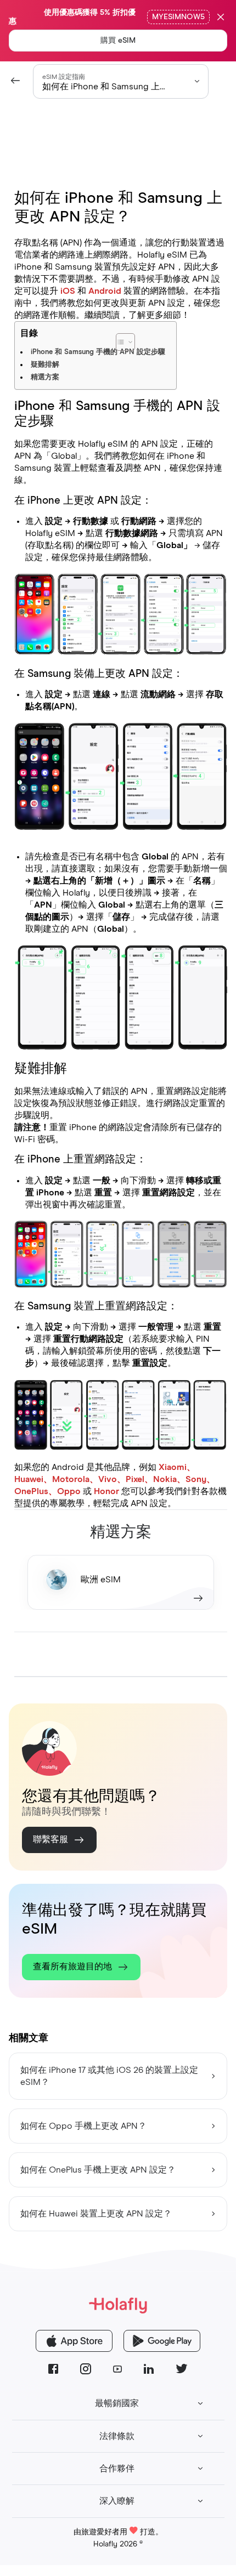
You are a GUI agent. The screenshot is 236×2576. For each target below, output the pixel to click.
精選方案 (45, 377)
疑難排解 (45, 365)
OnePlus (31, 1491)
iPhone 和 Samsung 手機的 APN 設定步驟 (98, 352)
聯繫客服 (50, 1839)
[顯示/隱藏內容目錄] (153, 337)
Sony (196, 1479)
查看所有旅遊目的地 (72, 1967)
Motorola (71, 1479)
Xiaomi (173, 1467)
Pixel (135, 1479)
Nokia (165, 1479)
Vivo (108, 1479)
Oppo (69, 1491)
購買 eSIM (118, 41)
